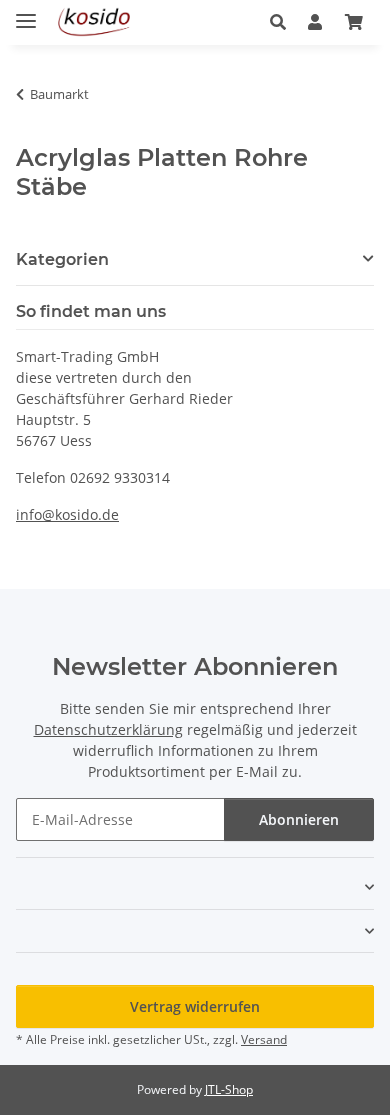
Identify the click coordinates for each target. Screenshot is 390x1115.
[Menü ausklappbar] (26, 12)
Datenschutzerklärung (108, 729)
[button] (283, 22)
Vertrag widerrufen (195, 1006)
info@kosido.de (67, 514)
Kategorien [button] (62, 259)
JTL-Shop (229, 1089)
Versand (264, 1039)
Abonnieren (299, 819)
